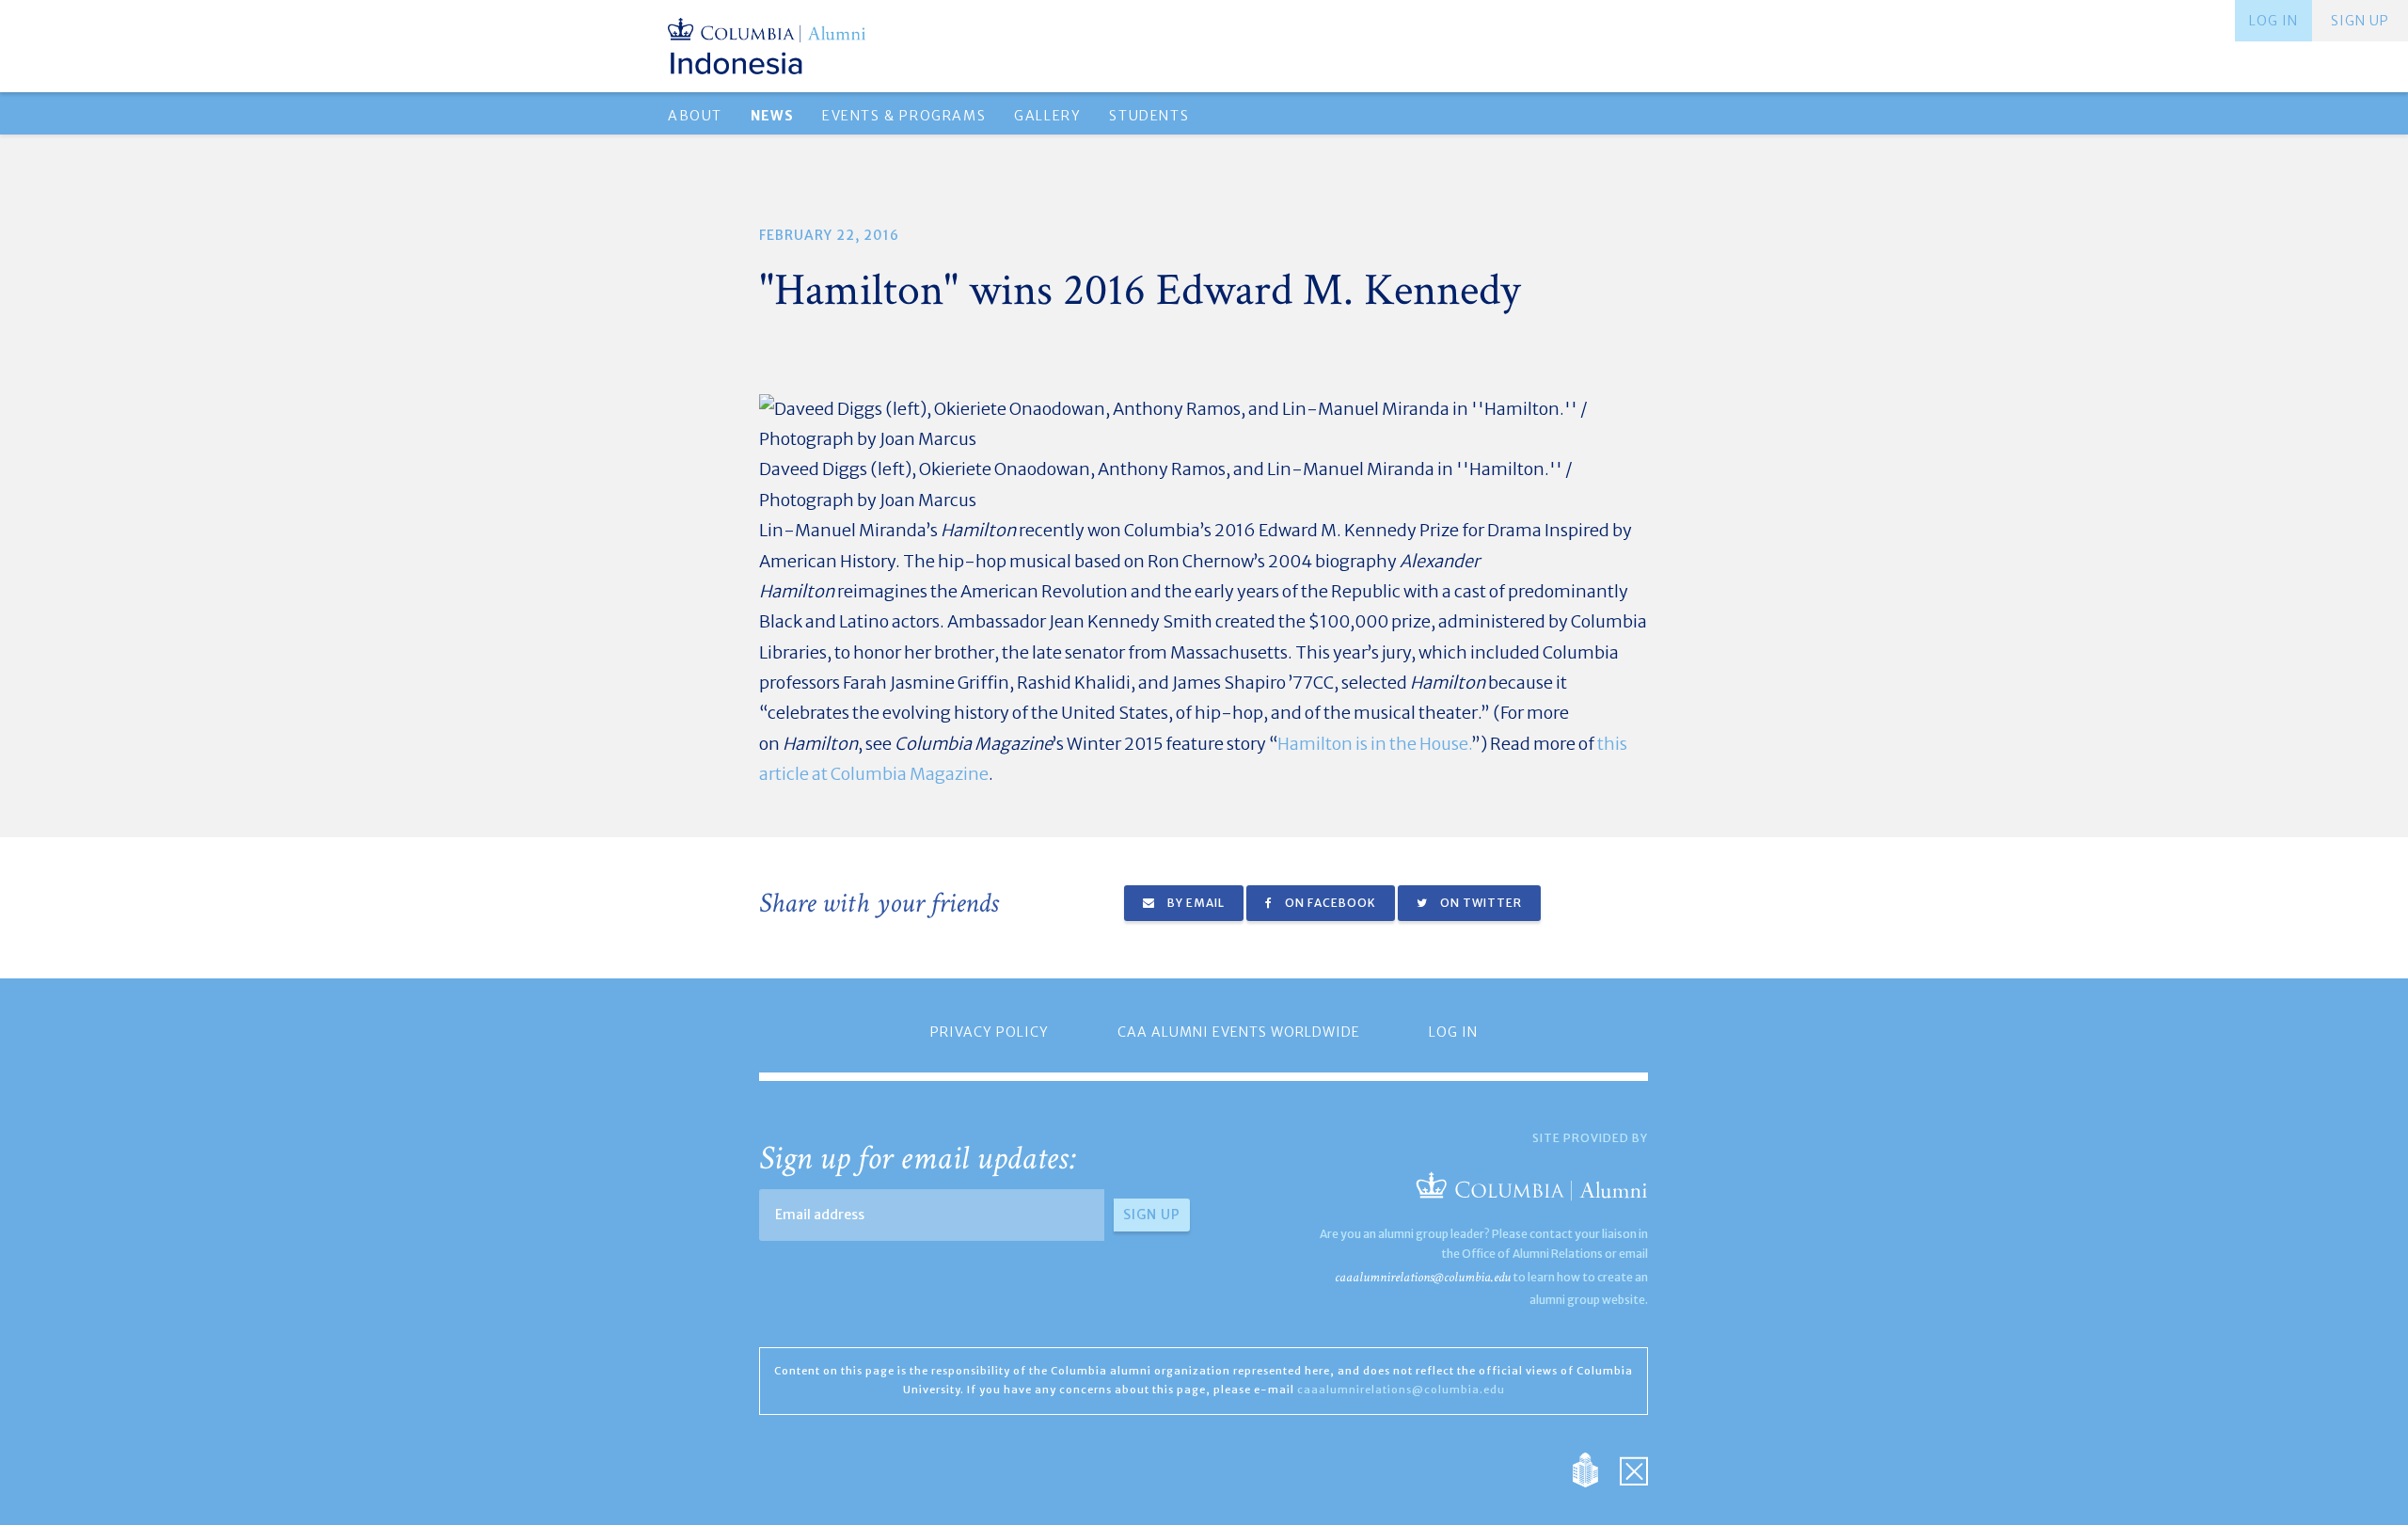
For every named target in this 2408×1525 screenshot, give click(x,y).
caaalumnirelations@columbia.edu (1423, 1277)
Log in (2273, 21)
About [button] (695, 116)
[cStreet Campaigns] (1634, 1469)
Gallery (1047, 116)
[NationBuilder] (1595, 1469)
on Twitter (1480, 903)
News (772, 116)
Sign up (2360, 21)
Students (1149, 116)
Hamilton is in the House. (1375, 744)
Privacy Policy (990, 1032)
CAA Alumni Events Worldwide (1239, 1032)
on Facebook (1329, 903)
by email (1195, 903)
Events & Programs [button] (904, 116)
